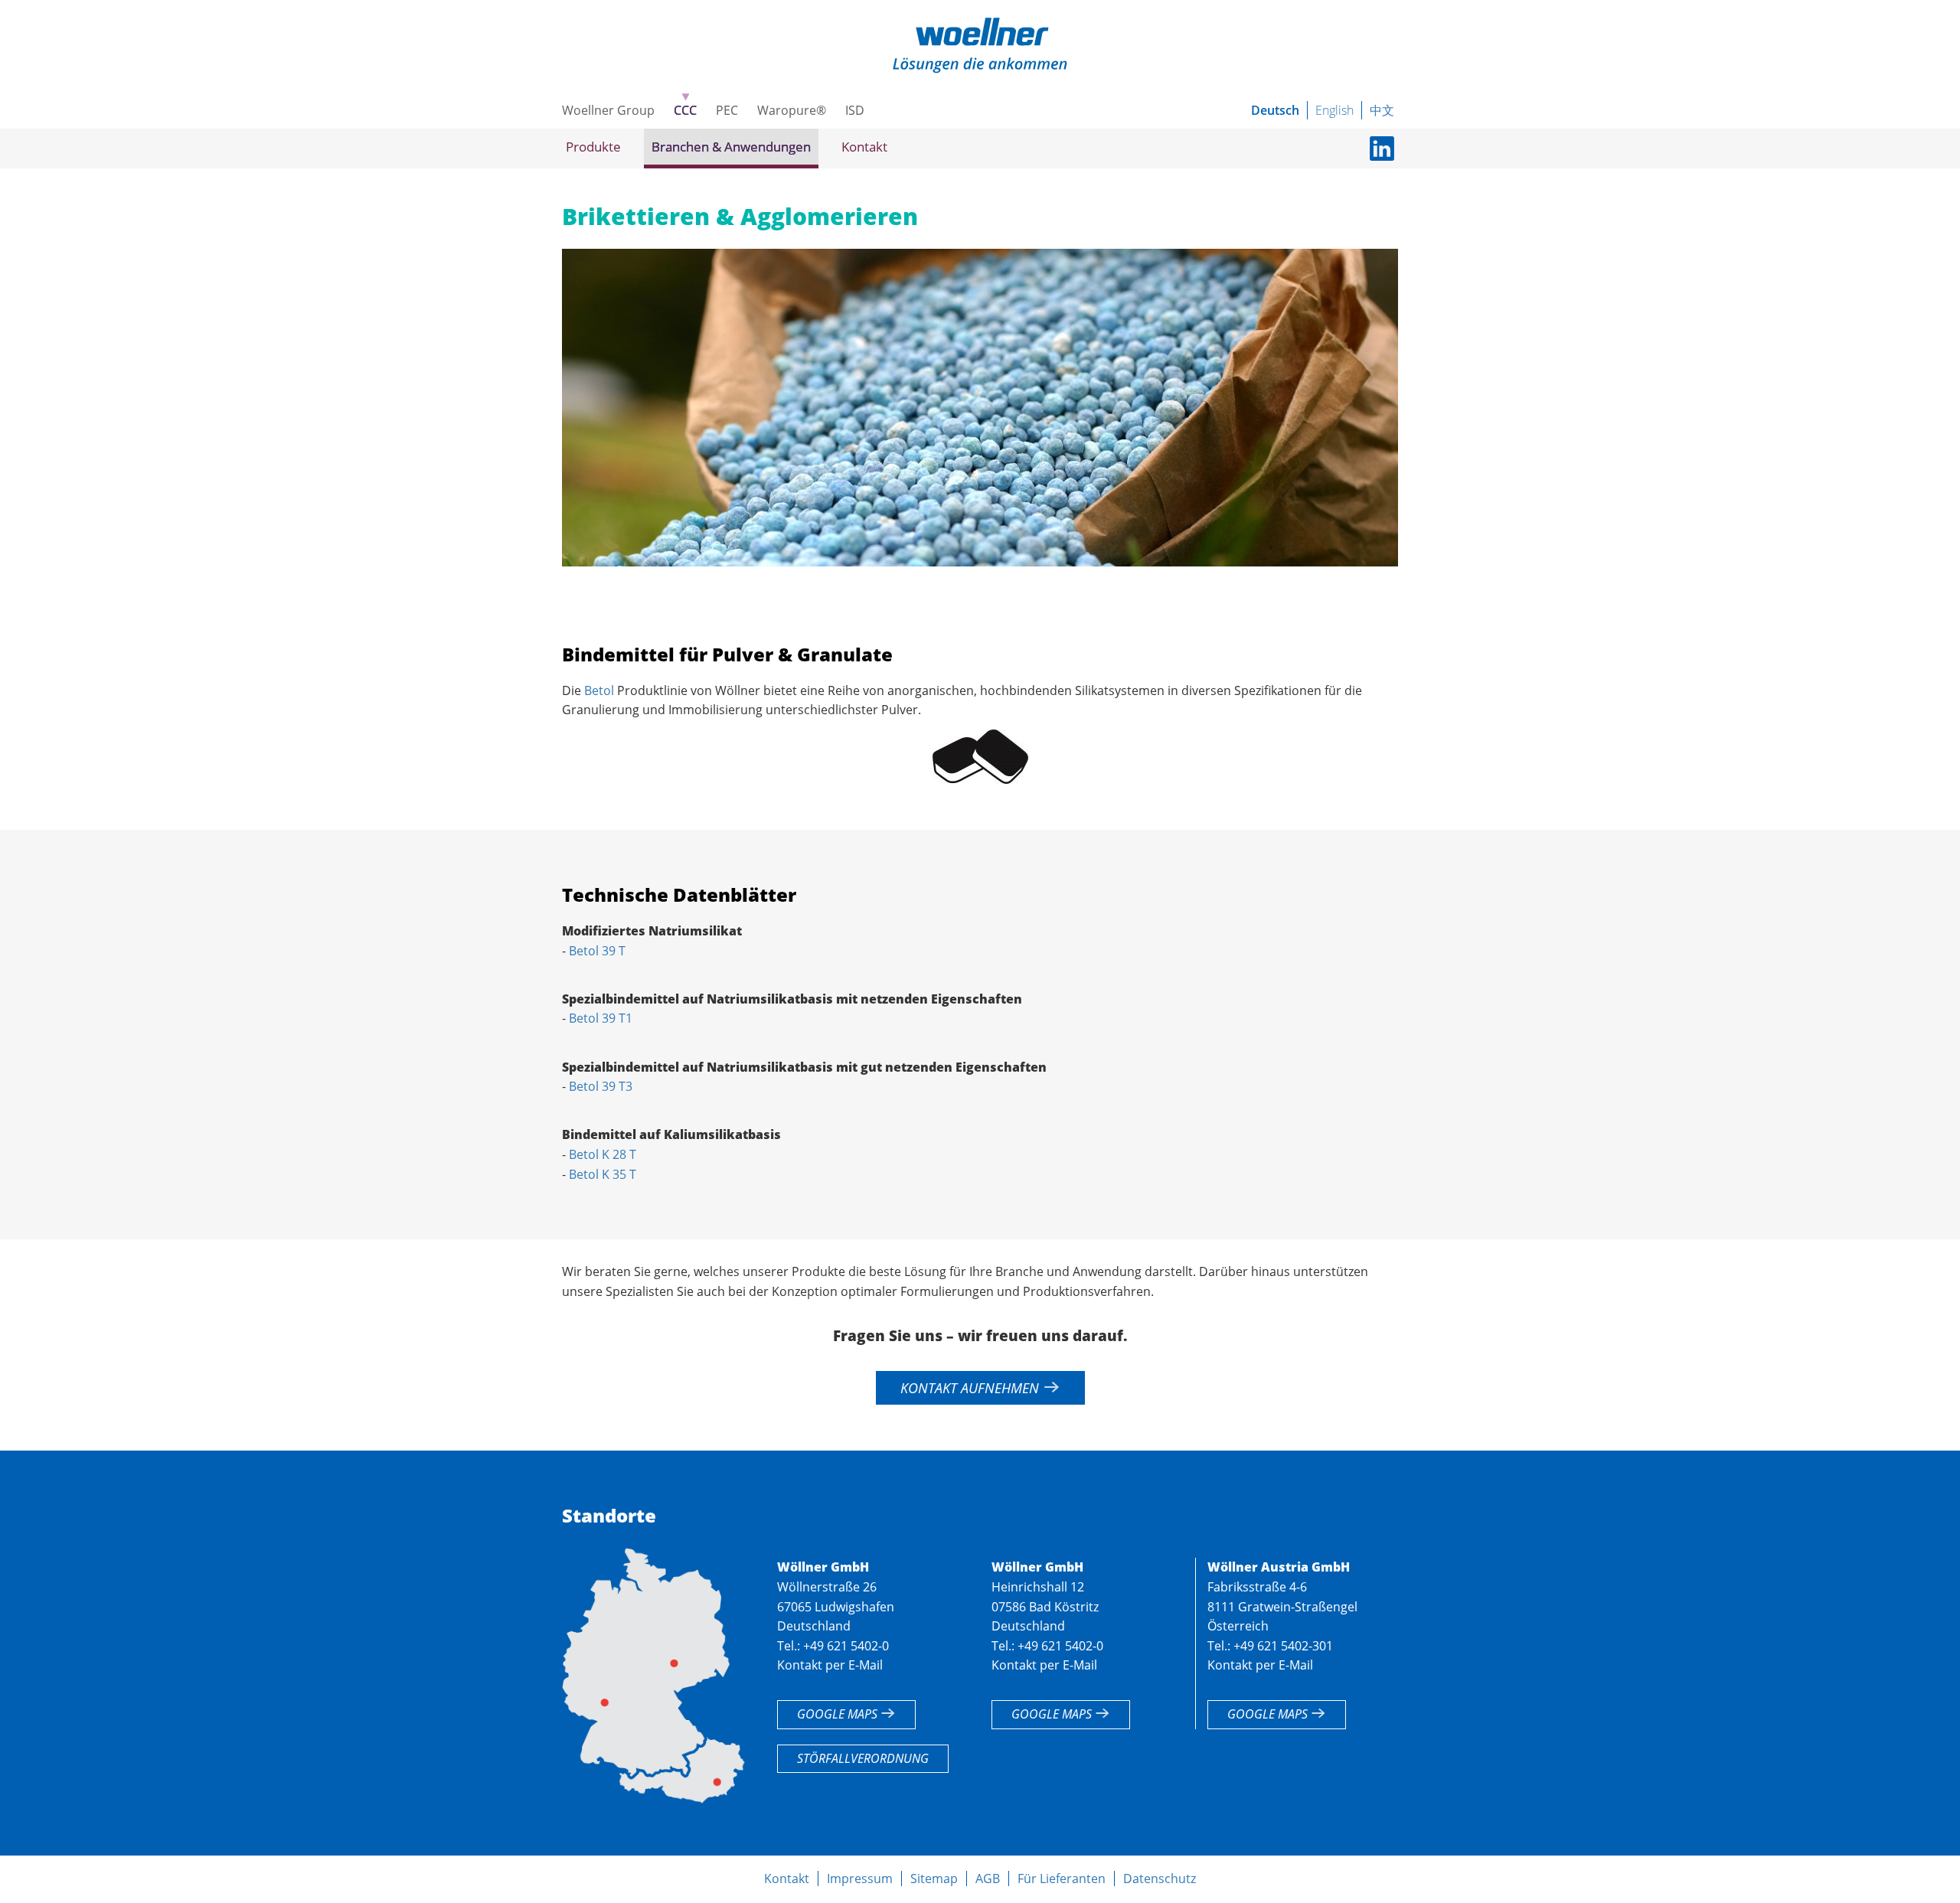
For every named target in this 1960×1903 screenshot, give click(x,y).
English (1334, 110)
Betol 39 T (597, 951)
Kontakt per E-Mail (830, 1665)
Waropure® (792, 110)
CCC (685, 110)
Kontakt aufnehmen (972, 1388)
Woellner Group (608, 110)
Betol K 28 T (603, 1154)
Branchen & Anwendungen (731, 147)
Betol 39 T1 (601, 1018)
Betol (599, 690)
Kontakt (864, 147)
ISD (855, 110)
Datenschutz (1160, 1879)
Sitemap (934, 1879)
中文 (1382, 110)
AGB (988, 1879)
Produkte (593, 147)
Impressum (860, 1879)
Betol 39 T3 (601, 1086)
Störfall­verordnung (863, 1758)
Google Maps (839, 1714)
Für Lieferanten (1062, 1879)
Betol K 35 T (603, 1174)
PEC (727, 110)
